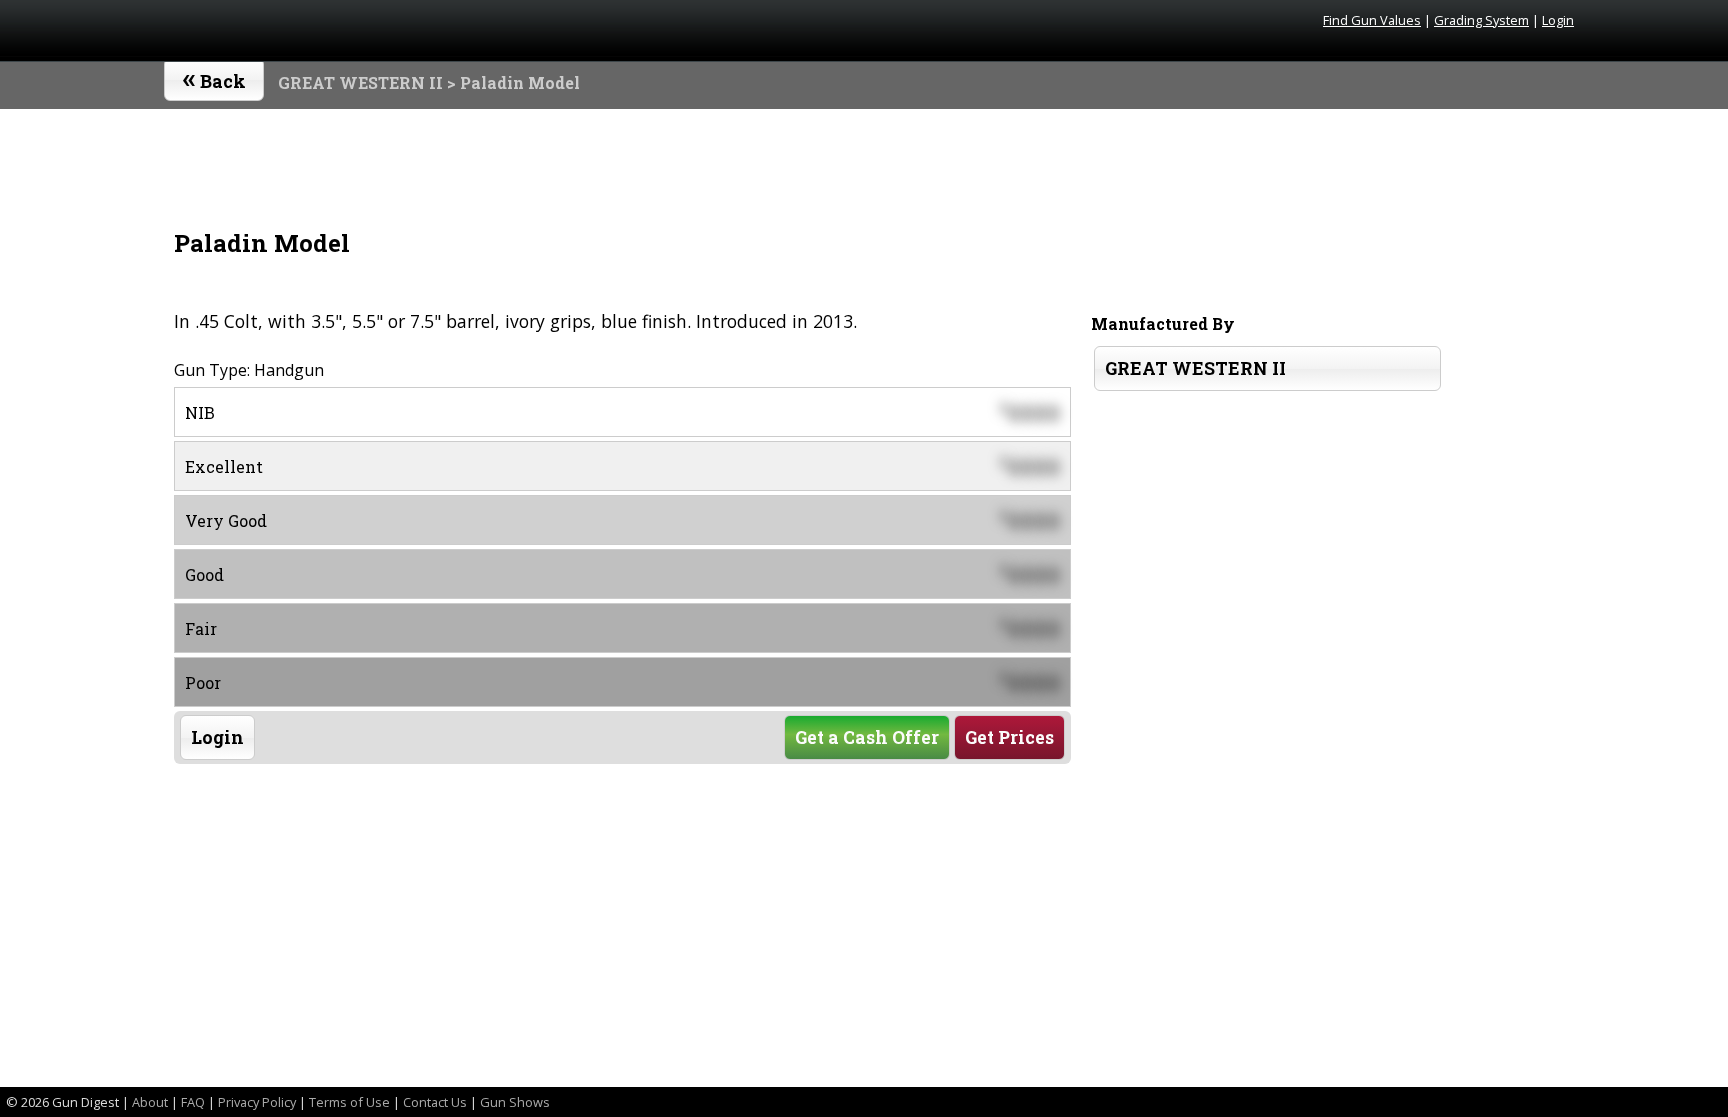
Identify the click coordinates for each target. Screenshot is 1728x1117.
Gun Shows (515, 1102)
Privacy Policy (257, 1102)
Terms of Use (349, 1102)
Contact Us (435, 1102)
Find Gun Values (1372, 20)
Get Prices (1009, 737)
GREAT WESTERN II (360, 82)
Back (214, 77)
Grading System (1481, 20)
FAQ (193, 1102)
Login (1558, 20)
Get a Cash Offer (867, 737)
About (150, 1102)
